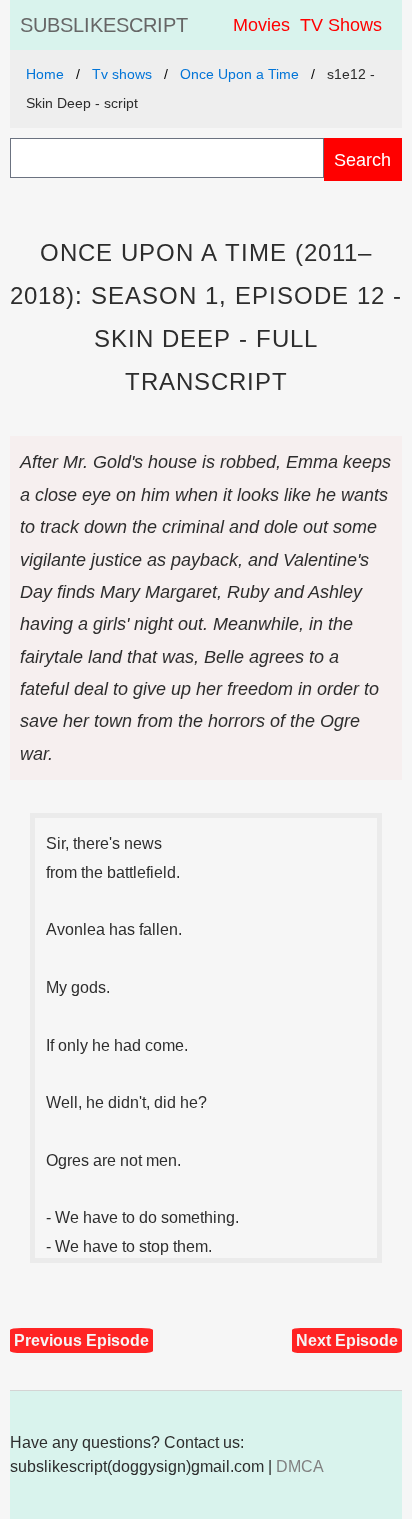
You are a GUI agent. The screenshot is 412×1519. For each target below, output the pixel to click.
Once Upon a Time (239, 74)
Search (362, 159)
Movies (261, 25)
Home (45, 74)
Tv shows (122, 74)
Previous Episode (81, 1340)
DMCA (300, 1466)
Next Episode (347, 1340)
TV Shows (341, 25)
